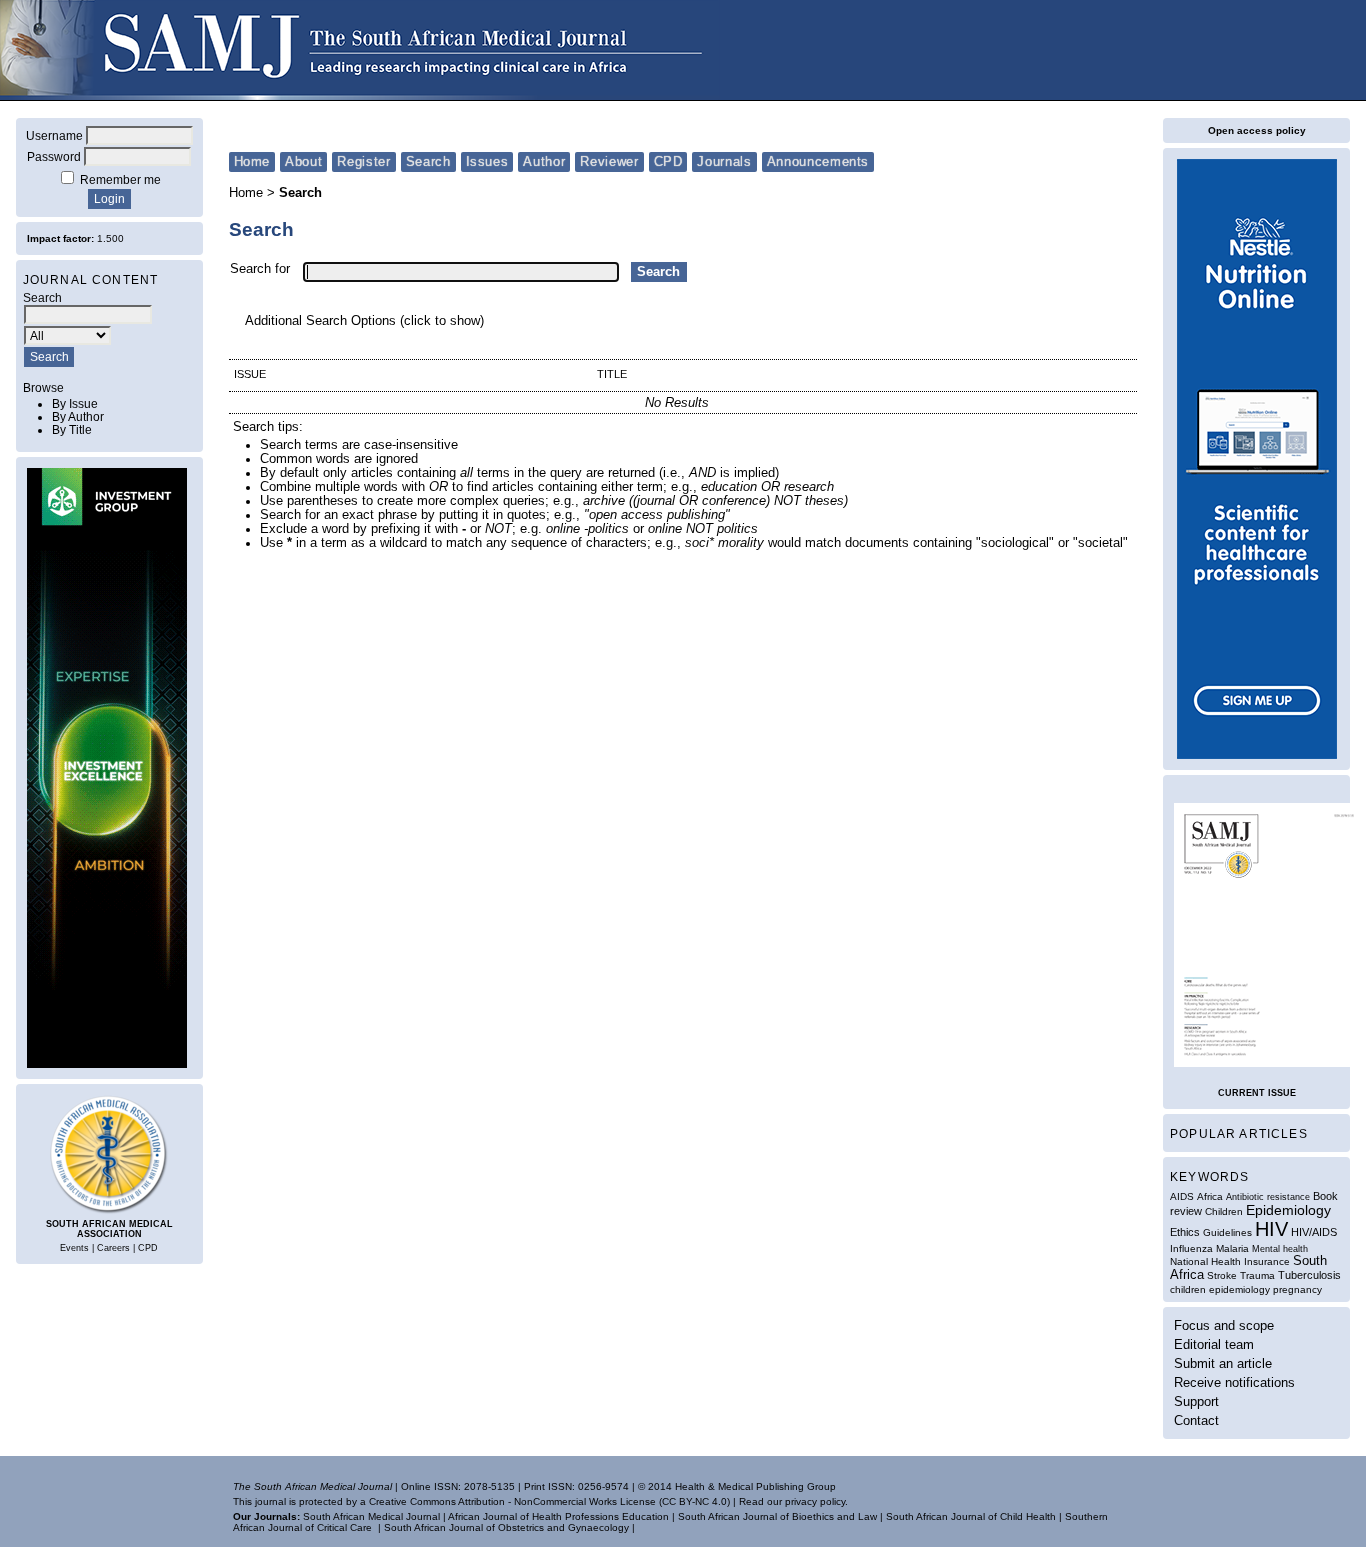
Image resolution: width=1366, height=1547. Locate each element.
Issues (487, 161)
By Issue (75, 403)
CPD (148, 1248)
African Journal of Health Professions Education (558, 1516)
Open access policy (1257, 130)
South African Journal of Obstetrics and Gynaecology (506, 1527)
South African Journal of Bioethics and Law (777, 1516)
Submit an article (1223, 1363)
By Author (78, 416)
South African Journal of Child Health (971, 1516)
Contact (1196, 1420)
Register (363, 161)
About (303, 161)
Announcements (818, 161)
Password (54, 156)
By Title (72, 429)
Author (544, 161)
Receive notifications (1234, 1382)
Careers (113, 1248)
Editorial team (1214, 1344)
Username (54, 135)
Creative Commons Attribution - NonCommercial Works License (512, 1501)
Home (252, 161)
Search (428, 161)
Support (1196, 1401)
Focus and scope (1224, 1325)
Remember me (120, 179)
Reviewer (609, 161)
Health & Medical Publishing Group (755, 1486)
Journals (724, 161)
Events (74, 1248)
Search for (260, 269)
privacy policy (815, 1501)
